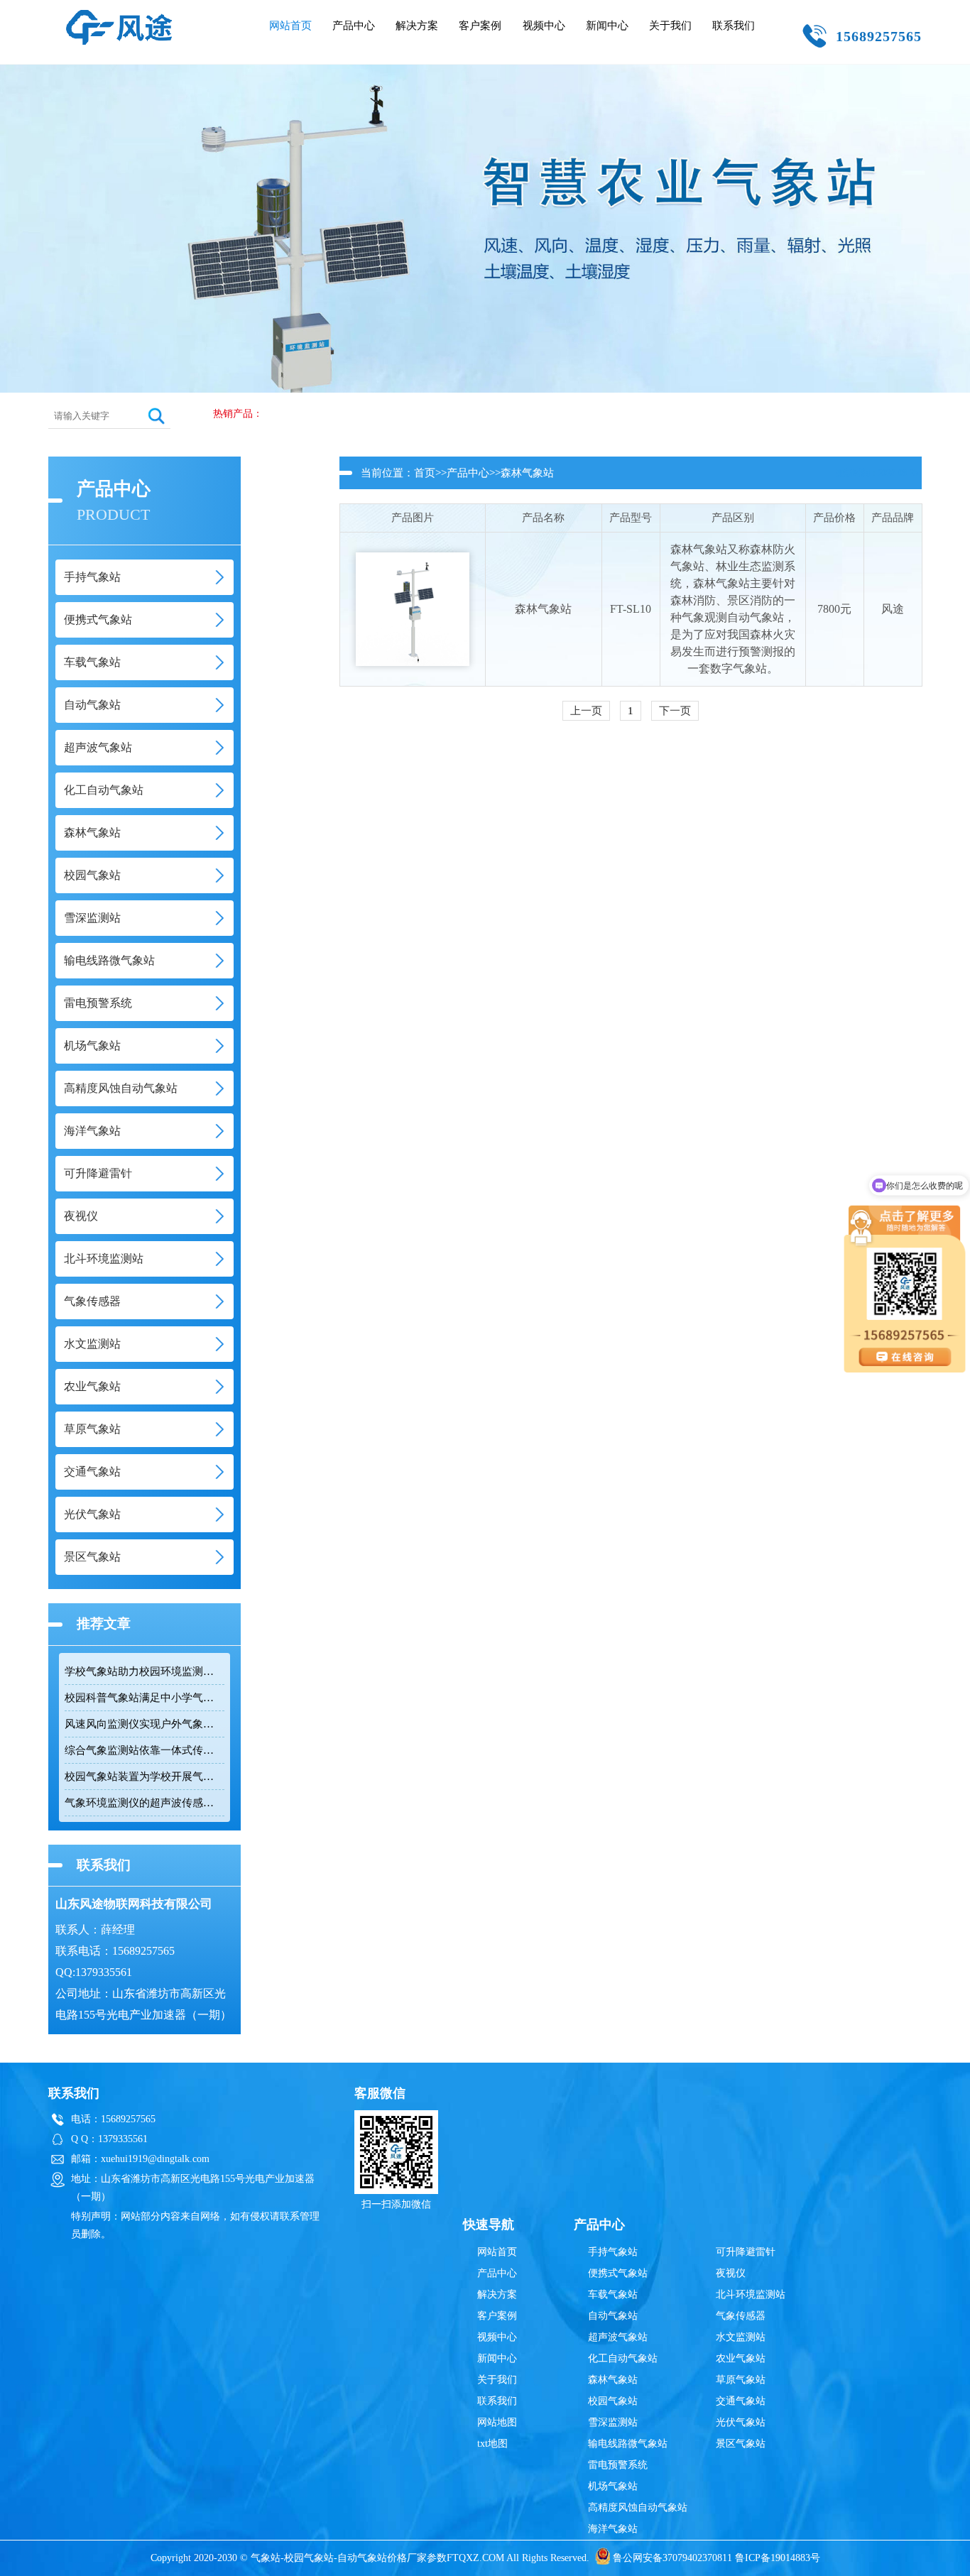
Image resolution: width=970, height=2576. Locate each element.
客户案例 (480, 26)
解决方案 (417, 26)
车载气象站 (613, 2294)
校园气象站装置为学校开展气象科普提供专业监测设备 (144, 1777)
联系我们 (734, 26)
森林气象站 (527, 473)
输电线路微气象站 (628, 2444)
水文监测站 (741, 2337)
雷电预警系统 (618, 2465)
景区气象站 (741, 2444)
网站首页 (290, 26)
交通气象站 (741, 2401)
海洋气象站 (613, 2529)
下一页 (675, 711)
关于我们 (670, 26)
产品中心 (354, 26)
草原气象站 (741, 2380)
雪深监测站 (613, 2422)
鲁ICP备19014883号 (778, 2558)
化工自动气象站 (623, 2358)
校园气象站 (613, 2401)
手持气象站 (613, 2252)
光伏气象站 (741, 2422)
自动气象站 (613, 2316)
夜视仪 (731, 2273)
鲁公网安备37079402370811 (672, 2558)
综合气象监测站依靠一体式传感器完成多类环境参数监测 (144, 1750)
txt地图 (492, 2444)
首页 (425, 473)
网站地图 (497, 2422)
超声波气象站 (618, 2337)
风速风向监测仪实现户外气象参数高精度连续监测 (144, 1724)
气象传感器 (741, 2316)
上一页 (586, 711)
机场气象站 (613, 2486)
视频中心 (544, 26)
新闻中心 (607, 26)
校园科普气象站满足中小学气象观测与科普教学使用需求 (144, 1698)
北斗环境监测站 (751, 2294)
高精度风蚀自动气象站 (638, 2507)
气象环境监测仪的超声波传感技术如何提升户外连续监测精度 (144, 1803)
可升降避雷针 (746, 2252)
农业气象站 (741, 2358)
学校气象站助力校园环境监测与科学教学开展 (144, 1671)
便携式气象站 (618, 2273)
